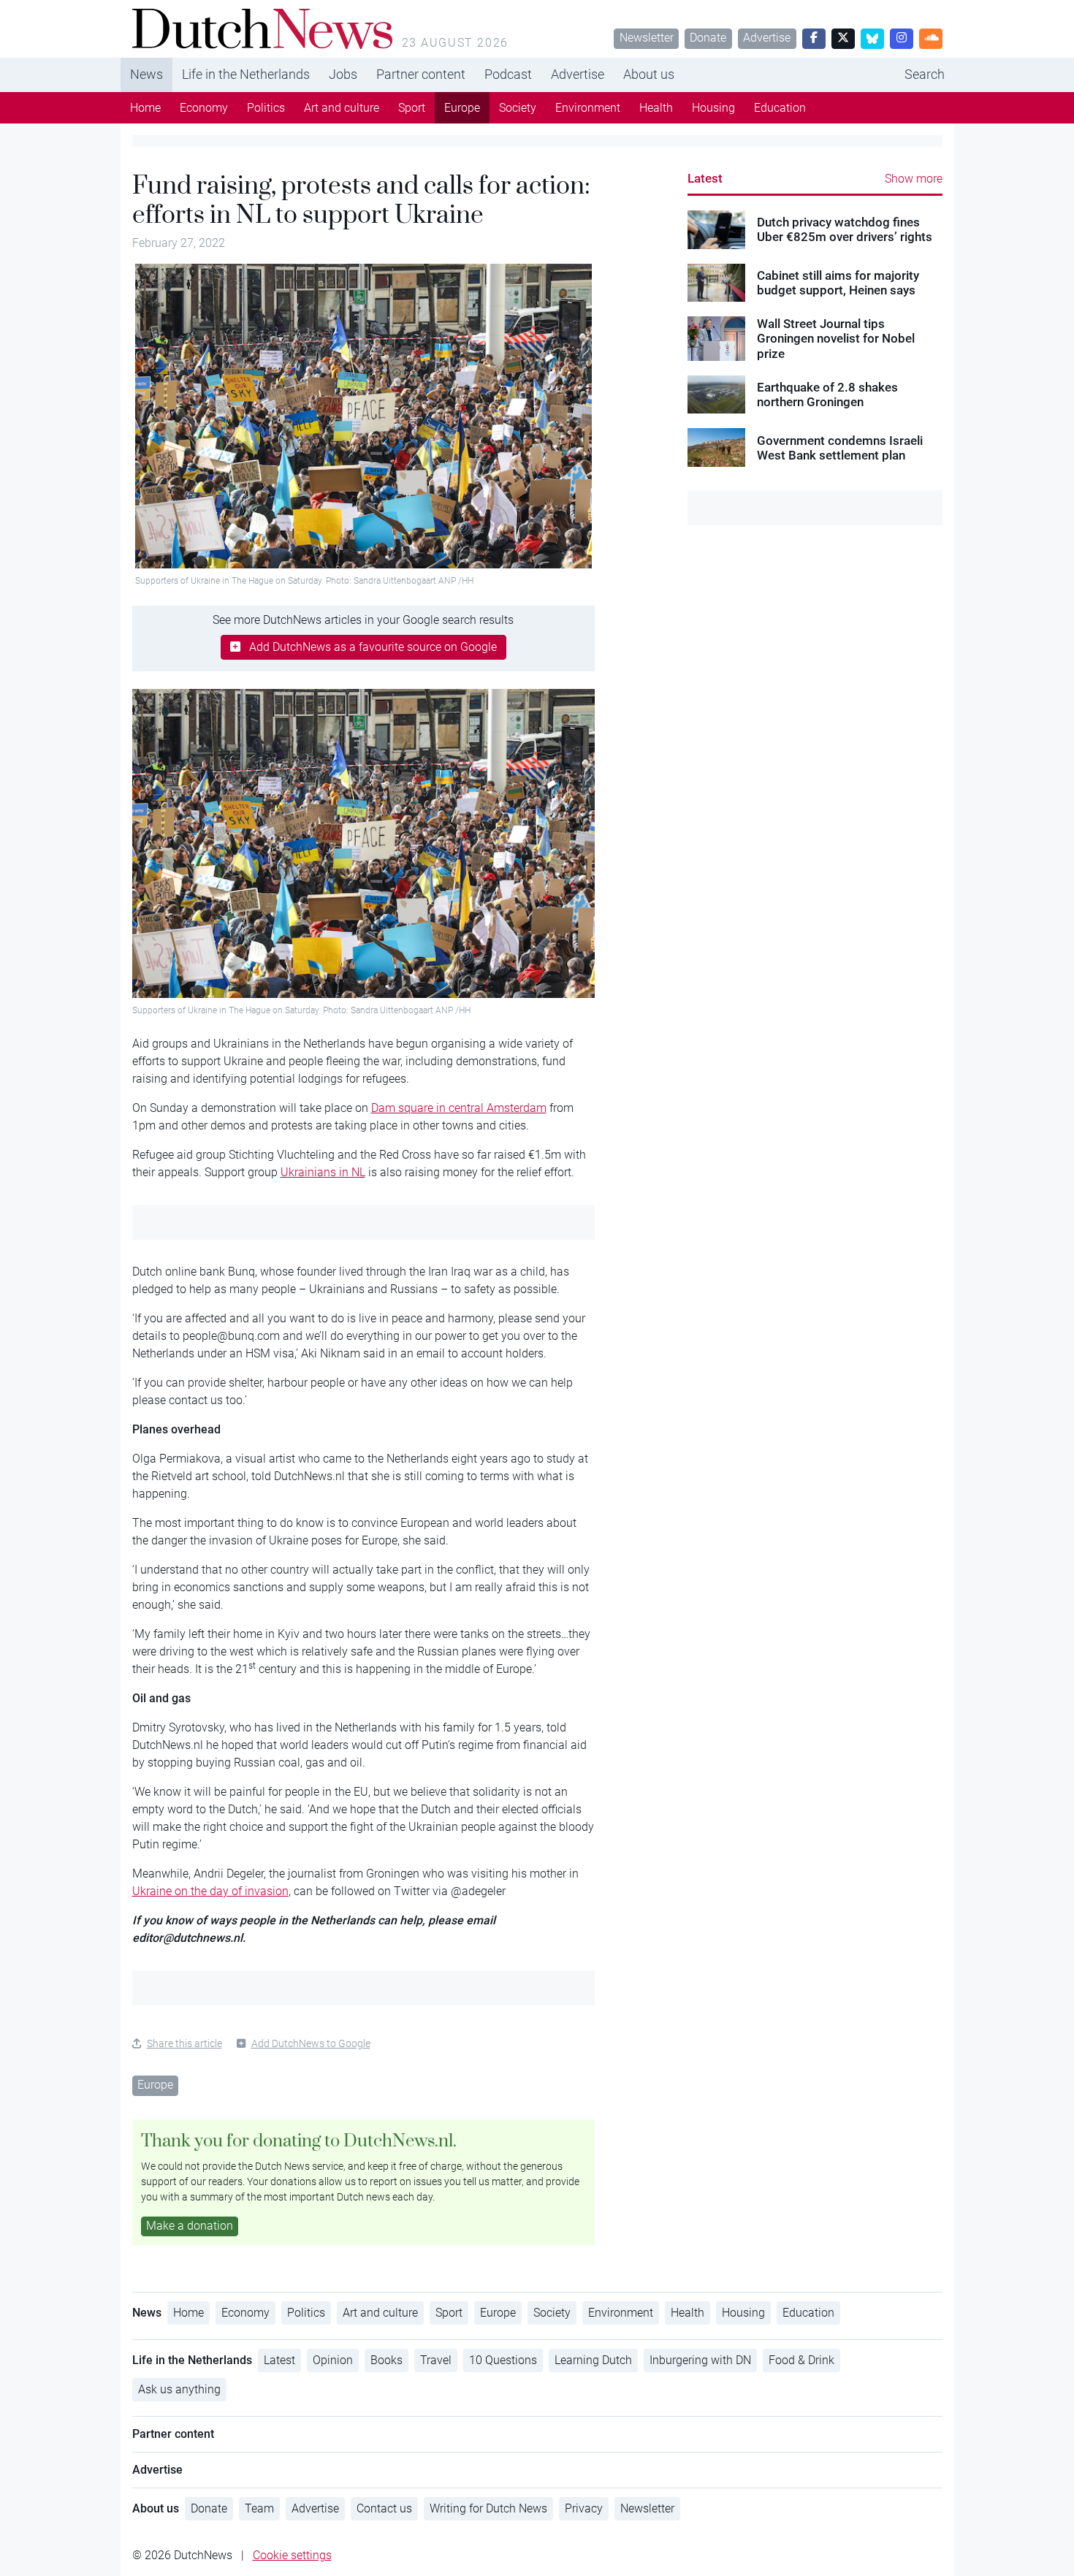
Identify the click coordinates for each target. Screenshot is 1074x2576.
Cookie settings (292, 2555)
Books (386, 2360)
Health (656, 108)
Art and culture (342, 108)
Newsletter (647, 38)
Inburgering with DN (700, 2360)
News (146, 74)
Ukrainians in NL (323, 1172)
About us (649, 74)
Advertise (767, 38)
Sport (412, 108)
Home (145, 108)
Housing (713, 108)
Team (259, 2508)
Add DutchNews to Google (311, 2043)
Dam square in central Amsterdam (459, 1108)
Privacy (584, 2508)
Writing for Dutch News (488, 2508)
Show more (914, 179)
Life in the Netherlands (246, 74)
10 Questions (503, 2360)
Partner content (421, 74)
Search (925, 74)
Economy (204, 108)
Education (780, 108)
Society (518, 108)
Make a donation (190, 2226)
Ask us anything (179, 2389)
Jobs (343, 74)
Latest (705, 178)
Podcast (508, 74)
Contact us (384, 2508)
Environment (588, 108)
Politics (266, 108)
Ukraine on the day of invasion (210, 1891)
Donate (708, 38)
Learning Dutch (593, 2360)
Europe (462, 108)
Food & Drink (801, 2360)
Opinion (333, 2360)
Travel (436, 2360)
